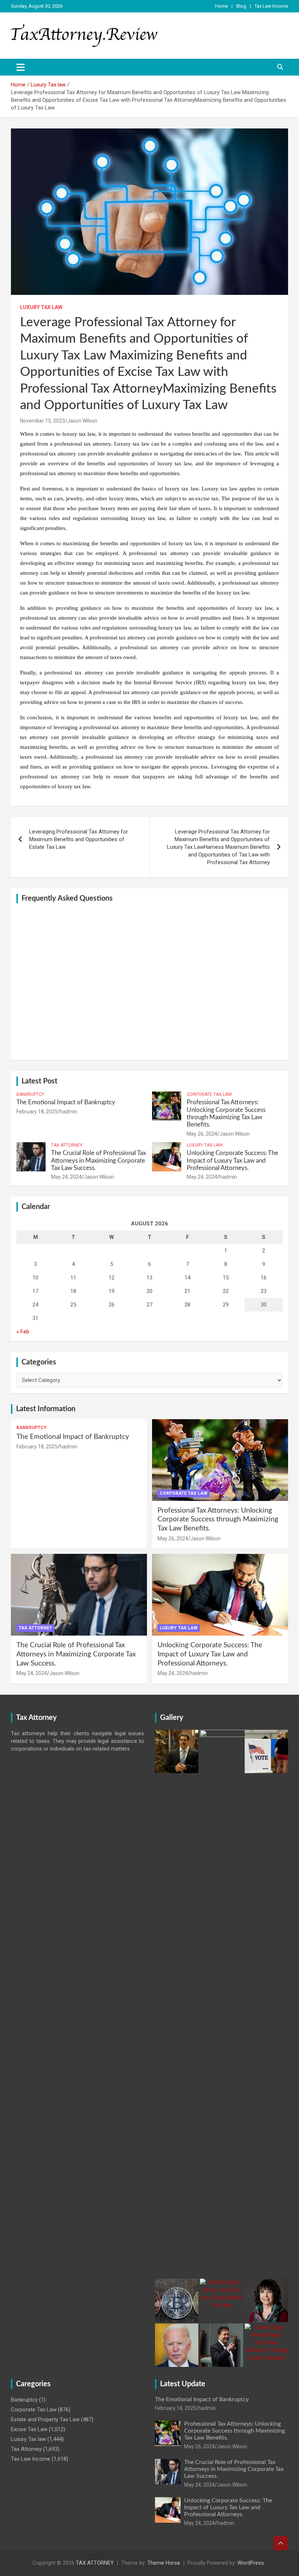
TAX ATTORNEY (95, 2563)
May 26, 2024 (202, 1134)
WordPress (251, 2563)
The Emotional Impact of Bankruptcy (66, 1102)
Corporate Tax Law (209, 1094)
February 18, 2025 (37, 1112)
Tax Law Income (271, 6)
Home (222, 6)
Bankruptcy (30, 1094)
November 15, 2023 (42, 421)
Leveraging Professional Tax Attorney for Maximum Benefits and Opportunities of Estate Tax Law (79, 839)
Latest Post (39, 1081)
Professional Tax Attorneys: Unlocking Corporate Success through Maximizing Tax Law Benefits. (218, 1520)
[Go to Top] (281, 2543)
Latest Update (183, 2384)
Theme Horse (164, 2563)
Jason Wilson (82, 421)
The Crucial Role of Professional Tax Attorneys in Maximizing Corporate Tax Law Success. (98, 1160)
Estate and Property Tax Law (45, 2419)
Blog (241, 6)
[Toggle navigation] (21, 67)
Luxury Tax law (41, 307)
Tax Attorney (67, 1145)
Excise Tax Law (29, 2429)
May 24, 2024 (66, 1177)
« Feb (23, 1332)
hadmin (69, 1112)
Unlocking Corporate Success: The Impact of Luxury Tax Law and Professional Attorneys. (232, 1160)
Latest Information (46, 1409)
